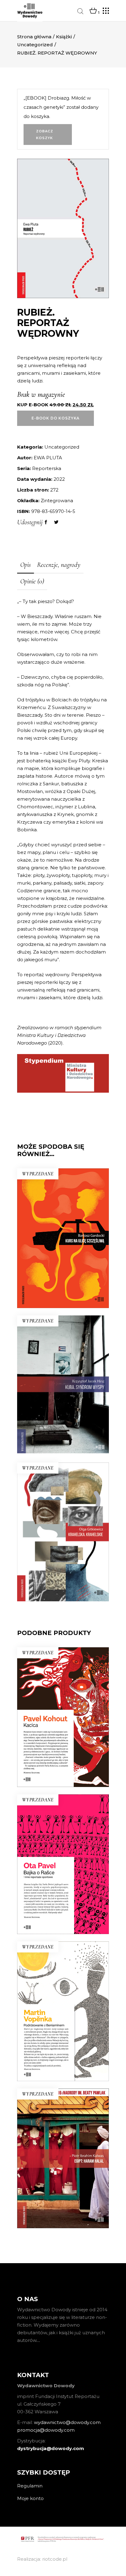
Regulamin (30, 2486)
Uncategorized (35, 45)
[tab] (26, 565)
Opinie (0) (32, 581)
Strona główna (34, 37)
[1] (93, 11)
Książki (64, 37)
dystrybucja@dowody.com (51, 2448)
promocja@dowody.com (46, 2430)
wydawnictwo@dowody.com (67, 2422)
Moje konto (30, 2498)
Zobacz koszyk (45, 135)
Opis (26, 565)
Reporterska (47, 468)
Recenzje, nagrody (59, 565)
